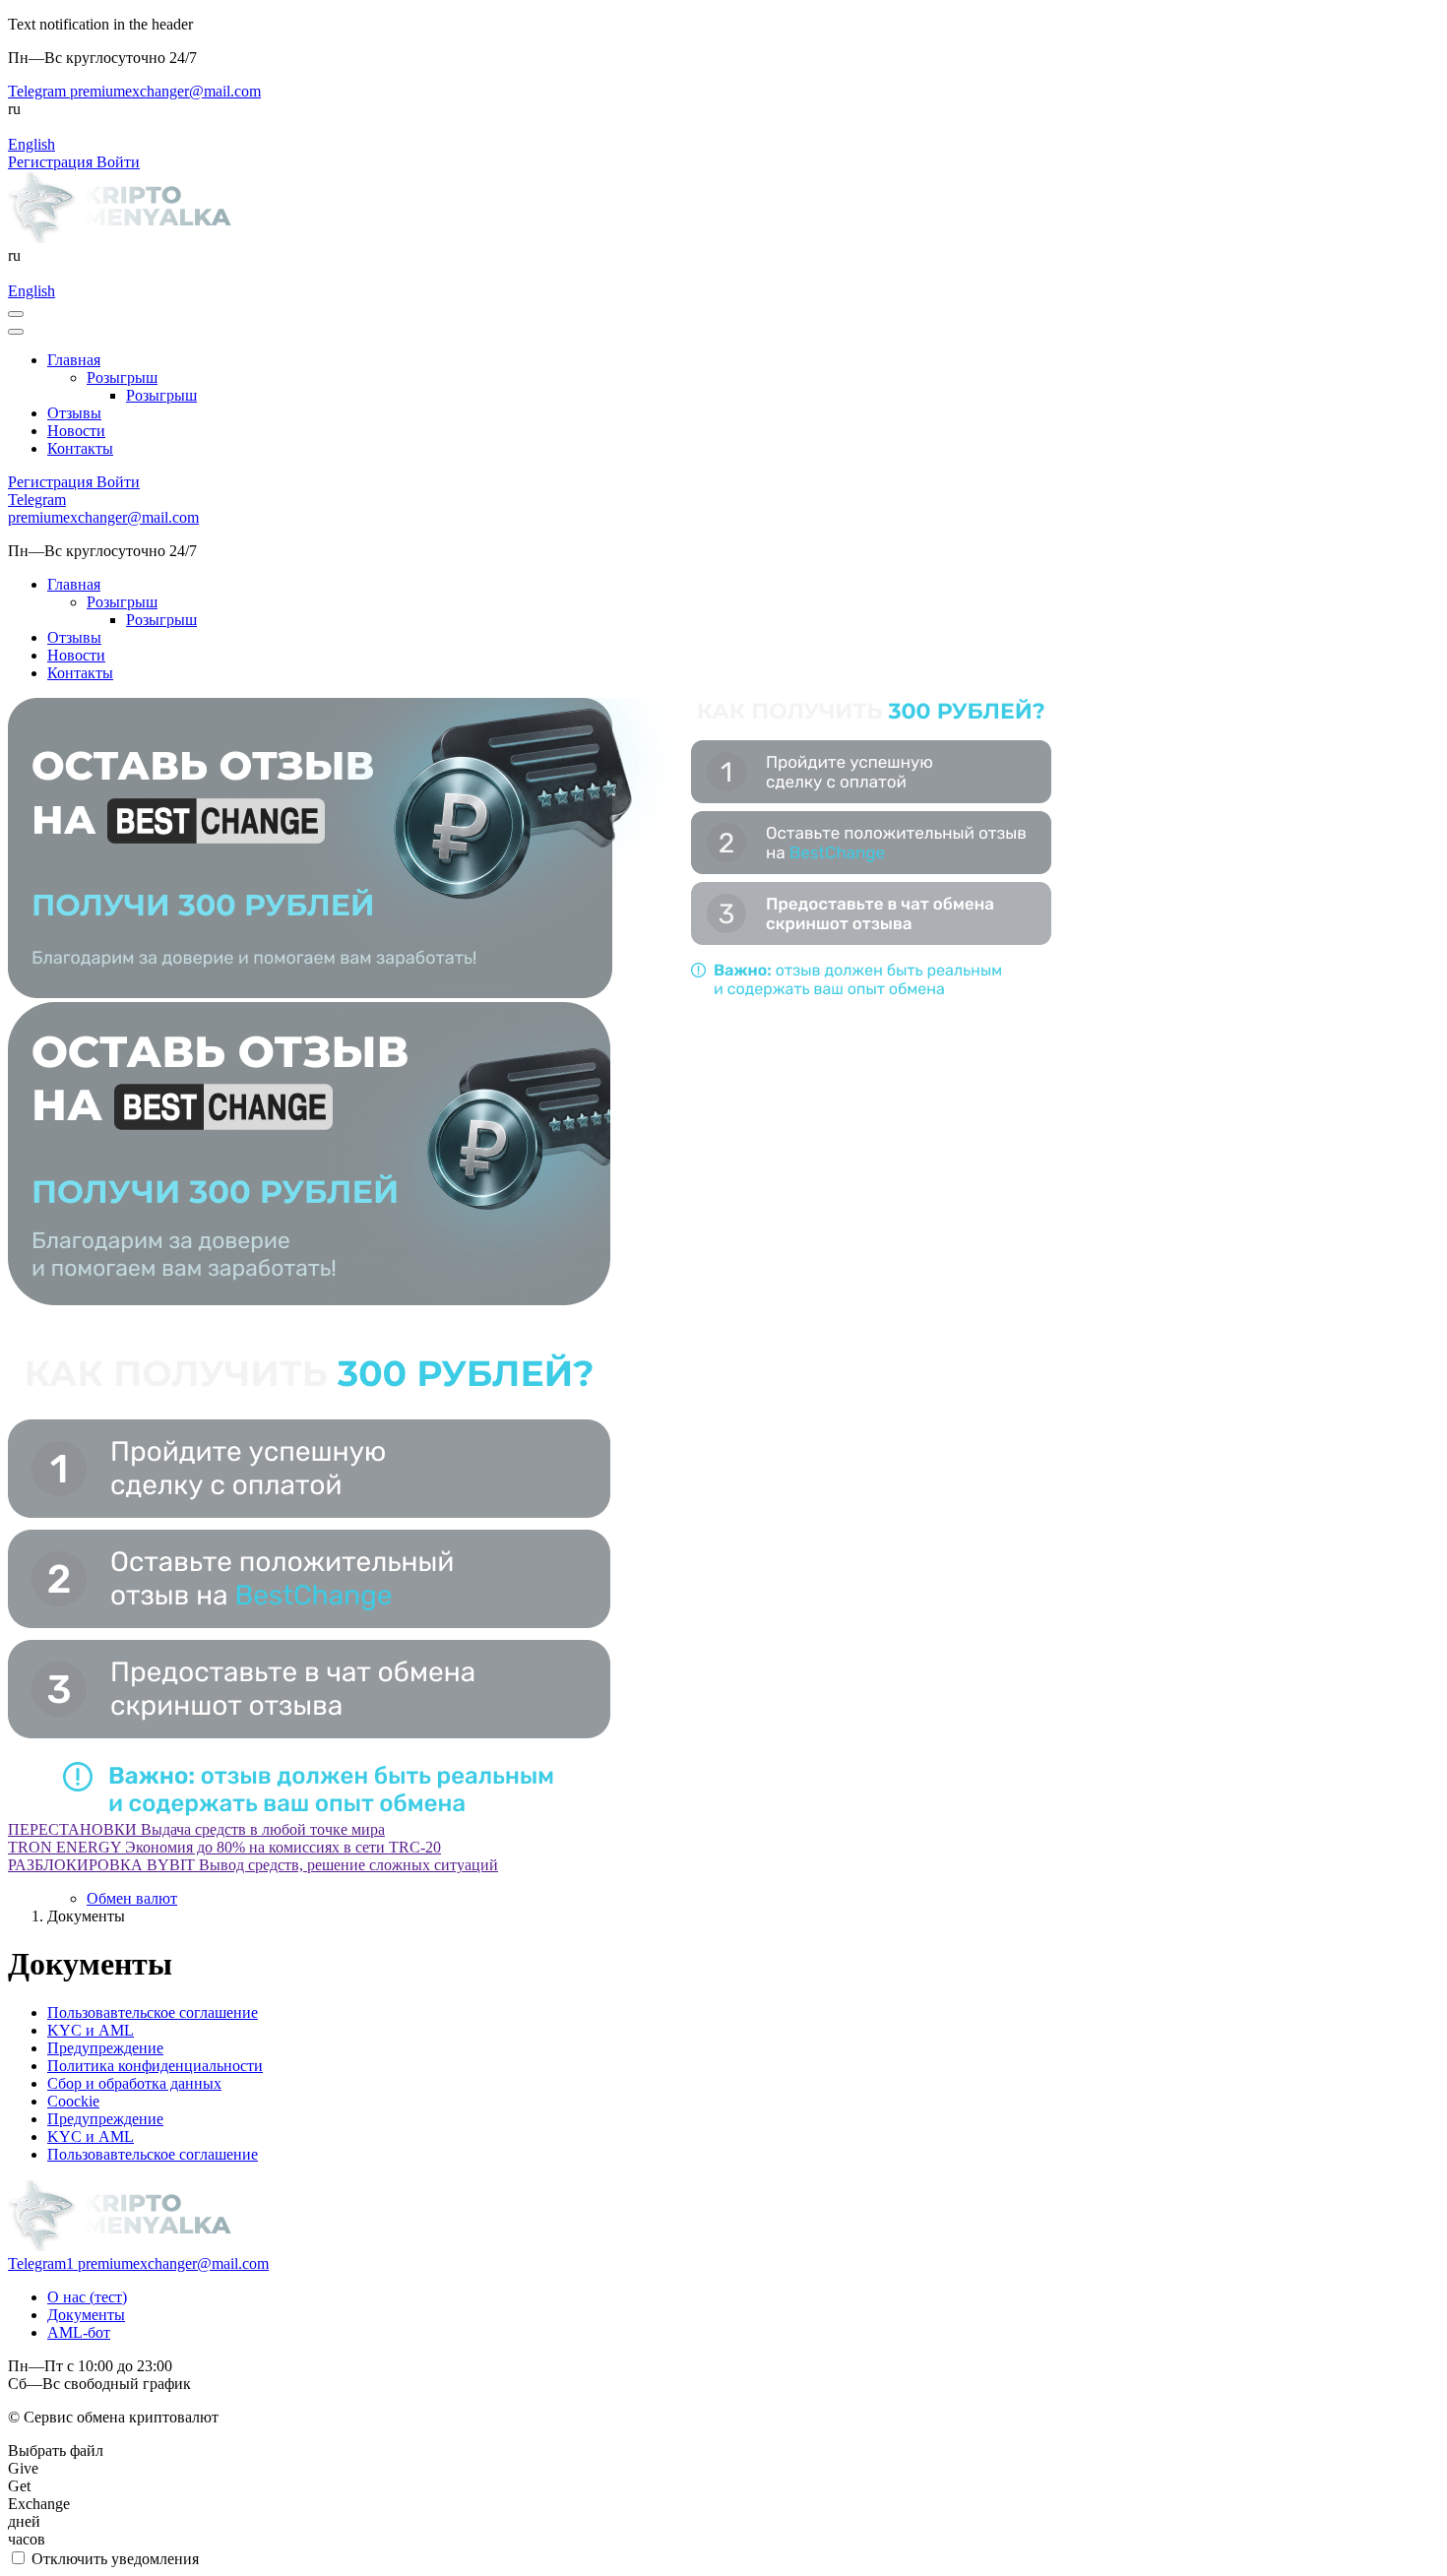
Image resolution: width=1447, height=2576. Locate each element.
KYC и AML (91, 2030)
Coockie (73, 2101)
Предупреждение (105, 2048)
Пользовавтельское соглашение (153, 2012)
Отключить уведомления (113, 2559)
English (31, 144)
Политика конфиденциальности (155, 2066)
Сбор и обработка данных (134, 2083)
